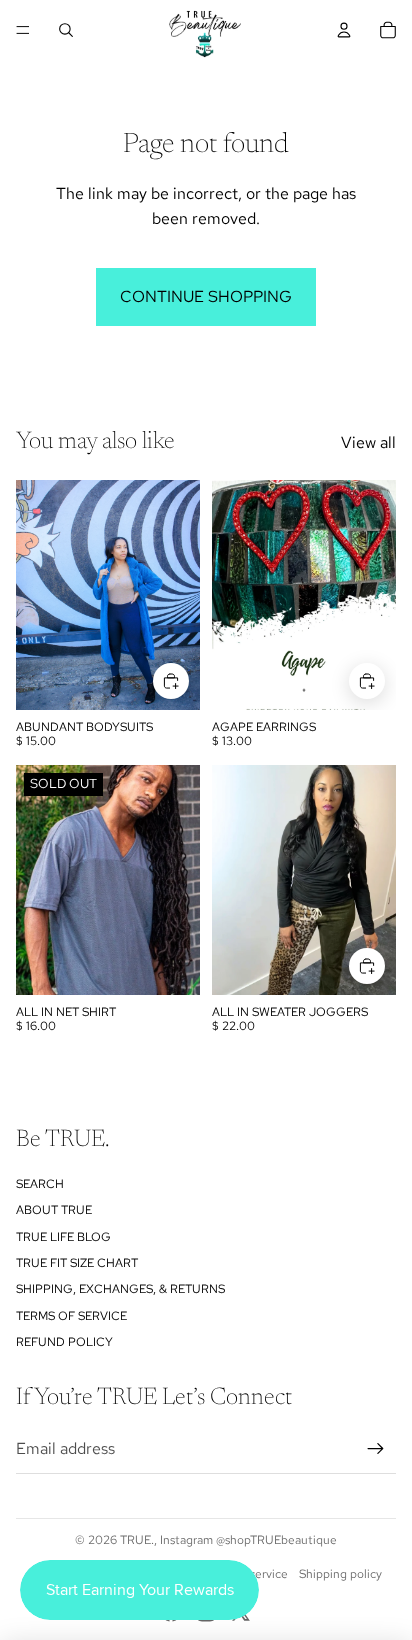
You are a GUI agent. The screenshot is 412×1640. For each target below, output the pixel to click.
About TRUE (54, 1210)
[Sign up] (376, 1449)
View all (368, 442)
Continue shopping (206, 296)
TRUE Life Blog (63, 1237)
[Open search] (66, 30)
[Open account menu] (344, 30)
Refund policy (64, 1342)
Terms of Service (71, 1316)
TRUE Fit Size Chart (77, 1263)
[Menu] (23, 30)
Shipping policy (340, 1574)
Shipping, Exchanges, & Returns (120, 1289)
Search (40, 1184)
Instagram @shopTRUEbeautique (248, 1540)
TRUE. (137, 1540)
